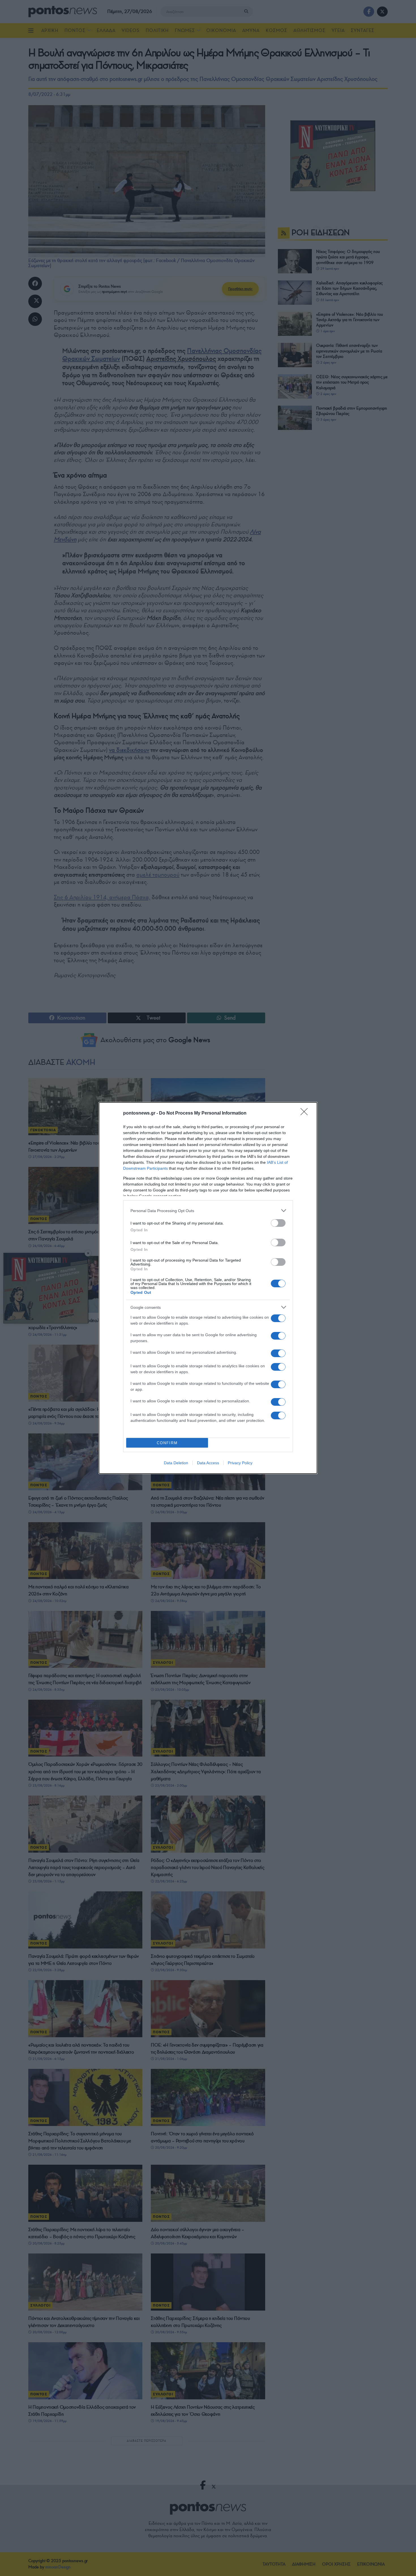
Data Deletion (176, 1463)
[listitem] (208, 1211)
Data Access (208, 1463)
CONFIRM (167, 1443)
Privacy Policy (240, 1463)
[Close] (306, 1113)
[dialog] (208, 1288)
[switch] (278, 1223)
